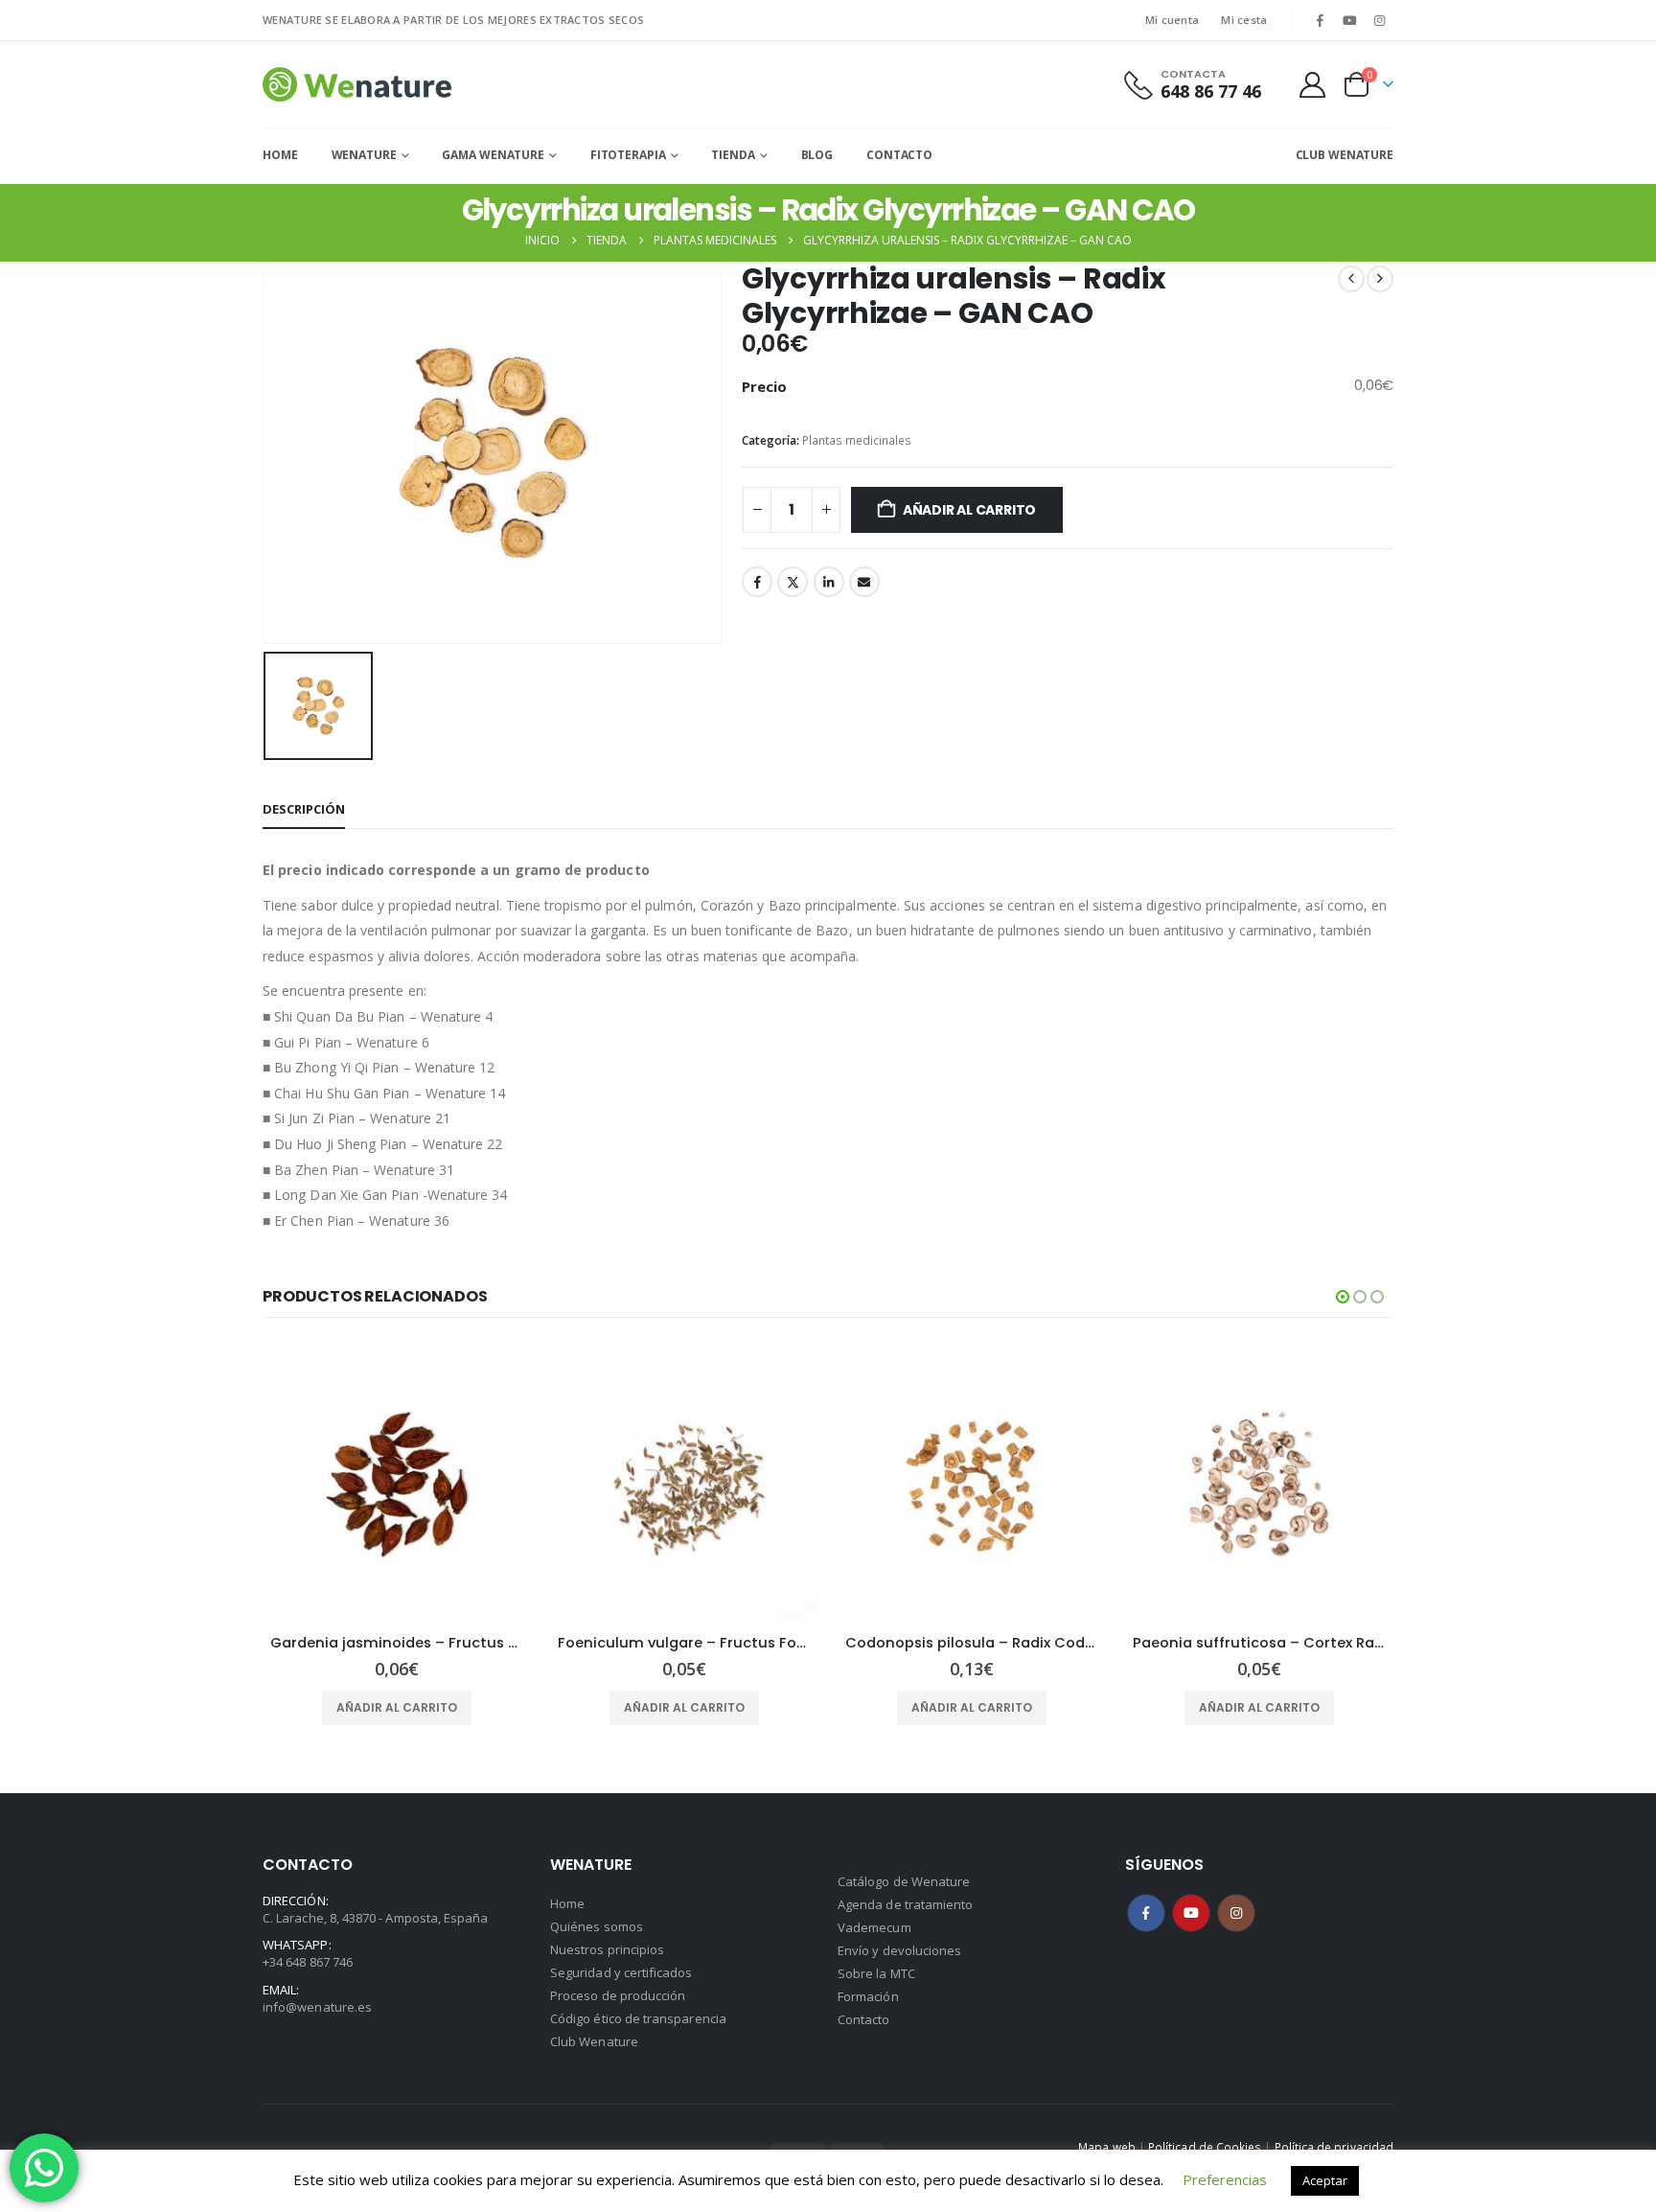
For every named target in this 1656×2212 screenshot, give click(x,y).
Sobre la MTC (876, 1973)
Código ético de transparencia (638, 2018)
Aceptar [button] (1325, 2180)
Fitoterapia (628, 155)
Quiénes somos (597, 1926)
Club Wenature (594, 2041)
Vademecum (874, 1927)
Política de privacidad (1334, 2147)
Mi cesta (1244, 20)
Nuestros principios (607, 1949)
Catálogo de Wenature (904, 1881)
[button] (1343, 1297)
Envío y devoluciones (899, 1950)
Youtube (1191, 1913)
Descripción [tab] (304, 809)
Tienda (733, 155)
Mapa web (1107, 2147)
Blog (817, 155)
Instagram (1236, 1913)
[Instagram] (1380, 20)
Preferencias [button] (1225, 2179)
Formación (868, 1996)
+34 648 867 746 (308, 1962)
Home (280, 155)
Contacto (899, 155)
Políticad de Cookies (1205, 2147)
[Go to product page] (397, 1485)
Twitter (793, 582)
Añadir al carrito (969, 510)
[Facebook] (1320, 20)
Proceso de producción (618, 1995)
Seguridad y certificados (621, 1972)
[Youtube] (1350, 20)
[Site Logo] (357, 84)
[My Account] (1313, 85)
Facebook (757, 582)
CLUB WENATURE (1345, 155)
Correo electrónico (864, 582)
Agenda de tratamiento (905, 1904)
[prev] (1351, 279)
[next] (1380, 279)
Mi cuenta (1172, 20)
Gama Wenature (493, 155)
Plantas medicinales (857, 440)
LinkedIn (829, 582)
